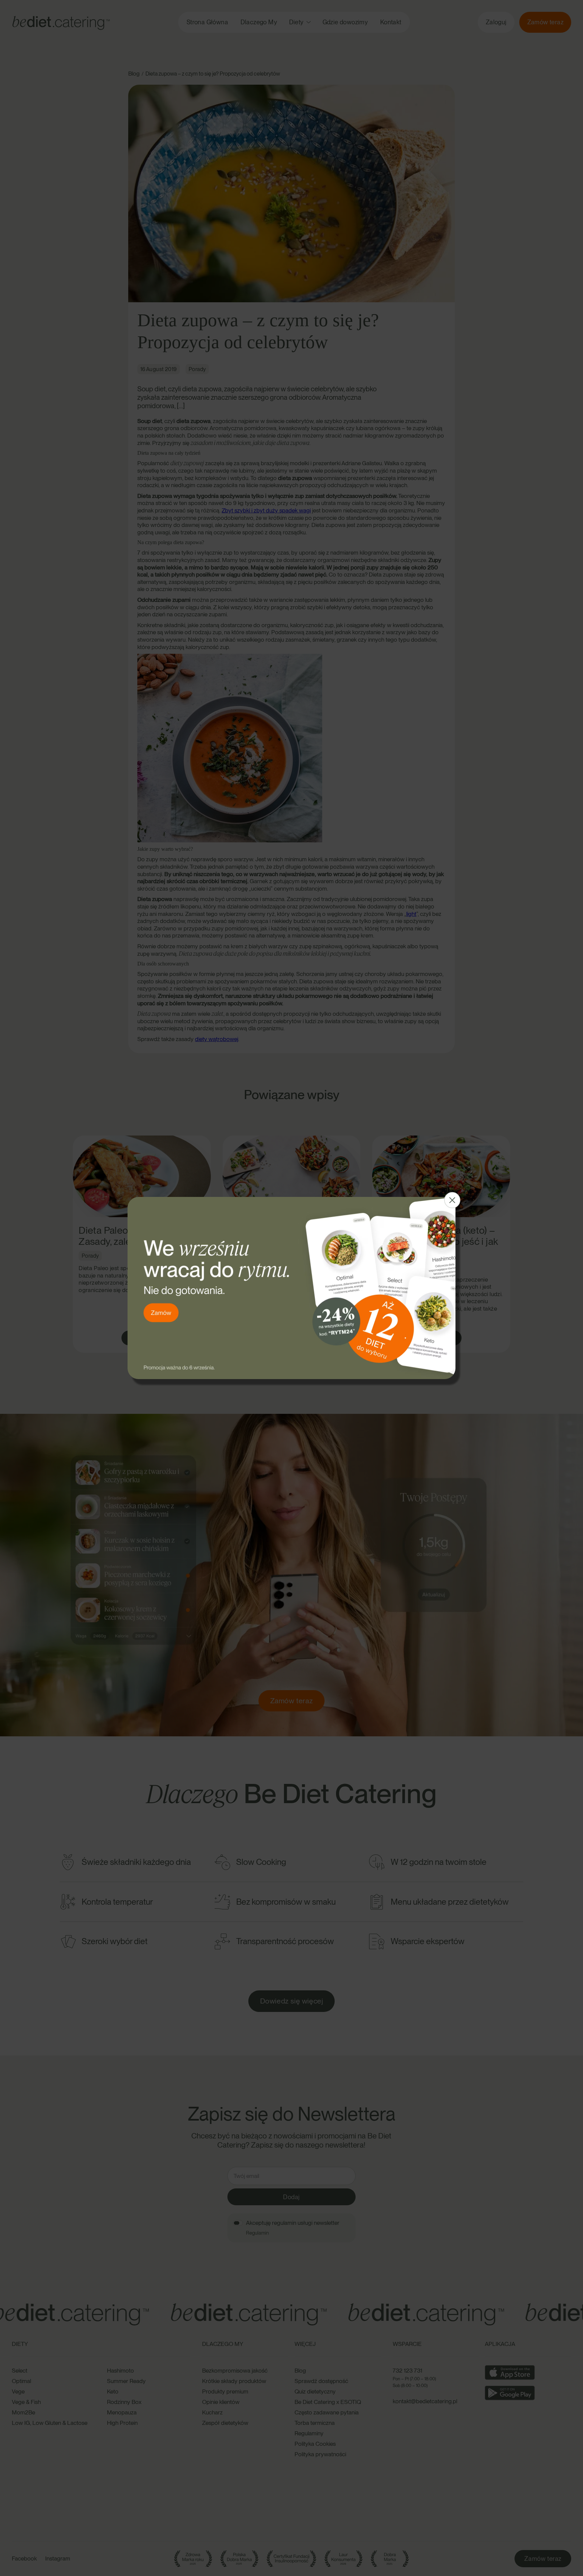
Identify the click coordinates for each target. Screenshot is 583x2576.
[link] (291, 1288)
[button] (452, 1200)
